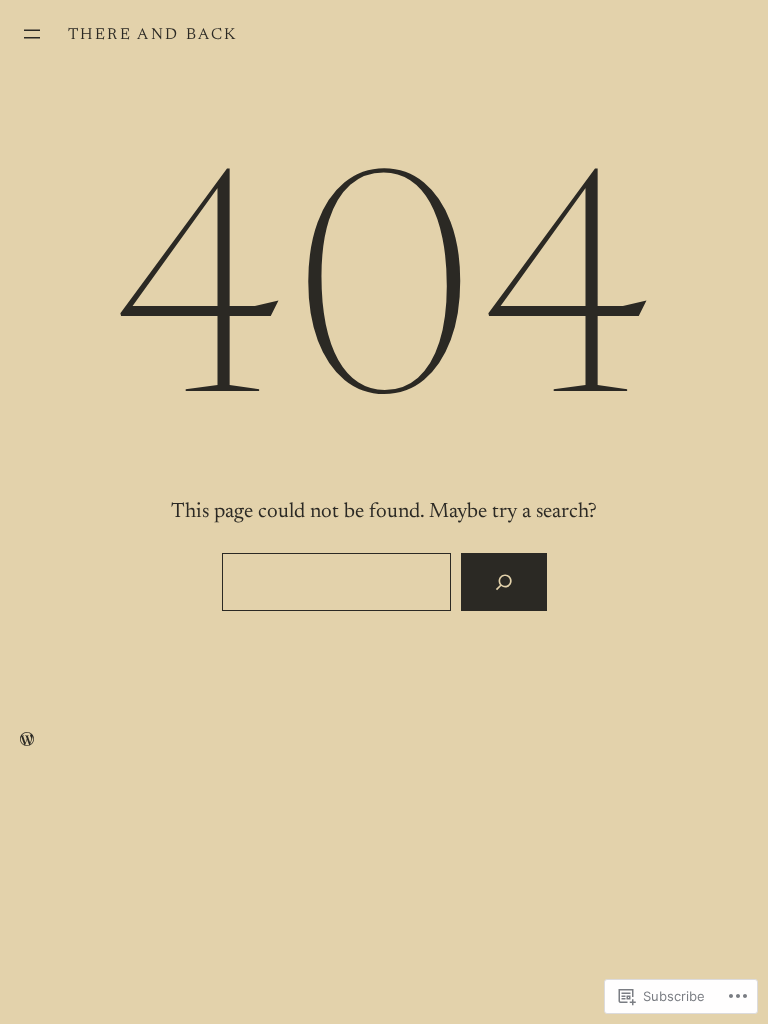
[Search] (503, 582)
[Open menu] (32, 34)
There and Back (153, 35)
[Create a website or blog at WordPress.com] (27, 741)
